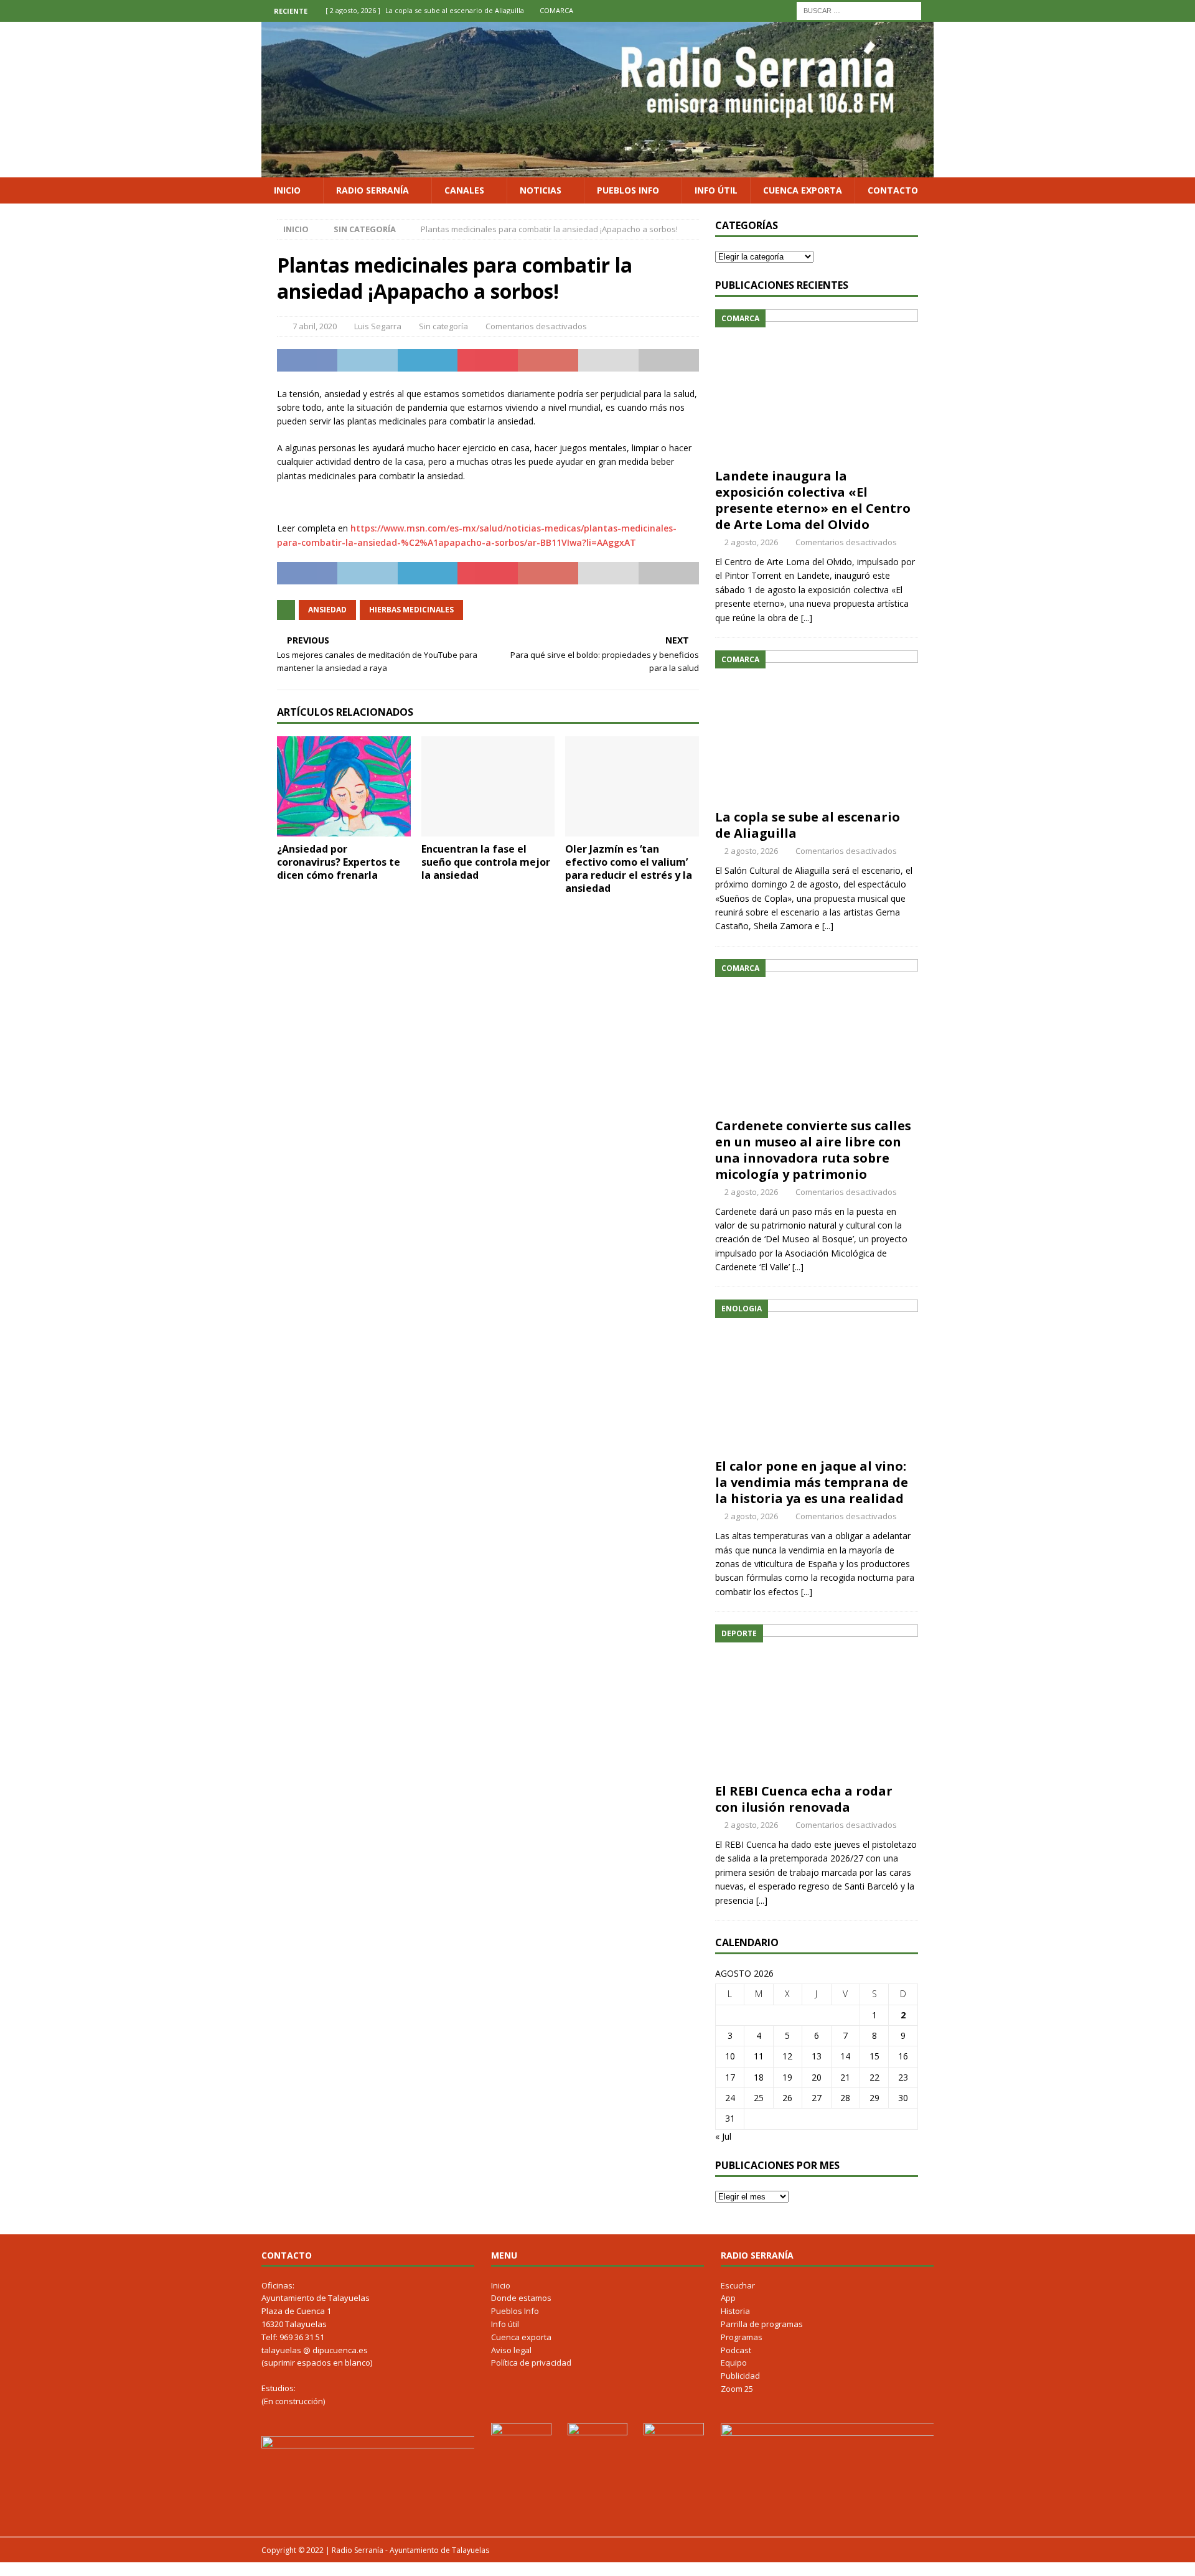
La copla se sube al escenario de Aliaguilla (808, 825)
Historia (735, 2311)
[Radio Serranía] (597, 170)
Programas (742, 2337)
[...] (807, 618)
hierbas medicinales (411, 610)
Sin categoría (443, 326)
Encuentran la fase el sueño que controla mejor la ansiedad (486, 862)
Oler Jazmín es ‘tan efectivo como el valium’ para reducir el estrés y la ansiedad (629, 868)
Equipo (734, 2363)
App (728, 2298)
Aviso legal (511, 2350)
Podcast (736, 2350)
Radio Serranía (373, 190)
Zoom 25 (737, 2389)
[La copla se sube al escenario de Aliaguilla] (817, 727)
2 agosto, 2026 (751, 542)
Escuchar (738, 2285)
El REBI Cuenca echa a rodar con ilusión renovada (804, 1799)
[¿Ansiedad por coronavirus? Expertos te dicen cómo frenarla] (344, 786)
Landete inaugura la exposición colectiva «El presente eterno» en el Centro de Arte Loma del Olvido (813, 500)
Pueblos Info (628, 190)
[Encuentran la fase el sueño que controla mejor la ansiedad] (488, 786)
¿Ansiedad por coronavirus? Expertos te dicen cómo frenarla (339, 862)
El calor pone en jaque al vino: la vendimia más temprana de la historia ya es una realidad (812, 1482)
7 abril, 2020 (315, 326)
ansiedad (327, 610)
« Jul (723, 2136)
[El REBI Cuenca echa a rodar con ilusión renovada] (817, 1701)
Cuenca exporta (803, 190)
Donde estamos (521, 2298)
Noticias (541, 190)
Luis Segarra (378, 326)
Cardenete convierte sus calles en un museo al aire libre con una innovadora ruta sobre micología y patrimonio (813, 1150)
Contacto (893, 190)
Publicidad (740, 2376)
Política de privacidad (531, 2363)
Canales (464, 190)
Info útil (716, 190)
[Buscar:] (859, 10)
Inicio (287, 190)
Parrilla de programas (762, 2324)
